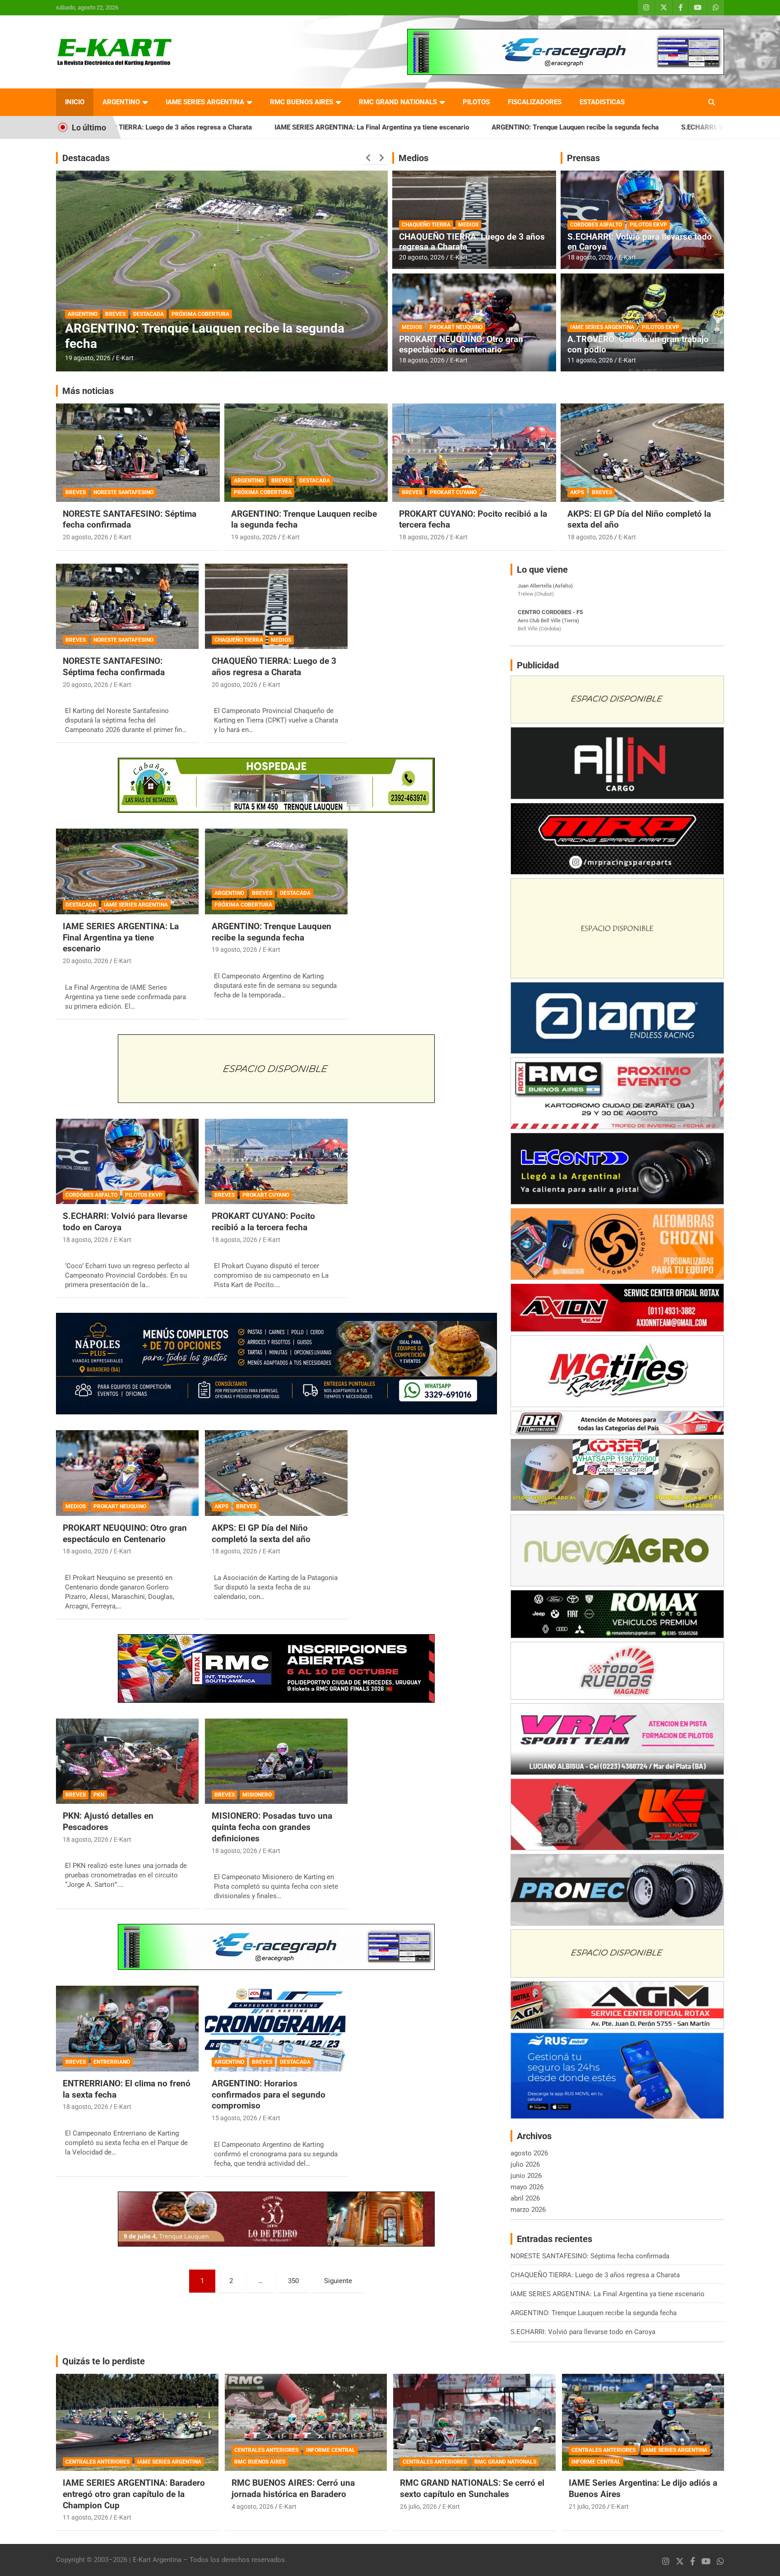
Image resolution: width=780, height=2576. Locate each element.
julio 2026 (525, 2164)
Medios (413, 158)
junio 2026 (526, 2176)
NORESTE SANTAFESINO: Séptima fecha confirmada (130, 519)
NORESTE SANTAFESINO (123, 492)
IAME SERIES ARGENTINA (205, 102)
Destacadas (86, 158)
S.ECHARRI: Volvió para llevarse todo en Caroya (587, 127)
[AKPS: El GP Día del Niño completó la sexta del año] (276, 1473)
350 (293, 2281)
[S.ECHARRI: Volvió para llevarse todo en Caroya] (127, 1161)
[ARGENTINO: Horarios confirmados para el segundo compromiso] (276, 2029)
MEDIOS (468, 225)
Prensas (583, 158)
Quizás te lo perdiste (104, 2361)
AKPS (577, 492)
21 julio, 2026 (587, 2507)
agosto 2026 (529, 2153)
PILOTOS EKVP (648, 225)
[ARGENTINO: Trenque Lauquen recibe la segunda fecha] (276, 872)
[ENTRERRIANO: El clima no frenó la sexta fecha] (127, 2029)
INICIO (75, 102)
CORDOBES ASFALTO (596, 225)
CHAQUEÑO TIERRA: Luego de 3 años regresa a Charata (472, 242)
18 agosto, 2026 (422, 360)
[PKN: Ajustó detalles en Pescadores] (127, 1761)
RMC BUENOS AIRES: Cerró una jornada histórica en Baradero (293, 2488)
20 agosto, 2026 (422, 257)
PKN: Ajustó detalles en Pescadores (108, 1821)
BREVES (115, 314)
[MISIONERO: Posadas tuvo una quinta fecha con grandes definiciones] (276, 1761)
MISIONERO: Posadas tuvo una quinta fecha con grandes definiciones (272, 1827)
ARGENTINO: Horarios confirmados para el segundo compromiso (269, 2094)
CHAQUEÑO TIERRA (426, 225)
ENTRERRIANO (112, 2062)
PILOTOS (476, 102)
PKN (99, 1795)
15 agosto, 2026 (88, 358)
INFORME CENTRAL (331, 2450)
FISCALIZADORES (535, 102)
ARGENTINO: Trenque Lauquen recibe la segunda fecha (408, 127)
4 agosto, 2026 (253, 2507)
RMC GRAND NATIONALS (398, 102)
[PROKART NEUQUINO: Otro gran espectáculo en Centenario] (127, 1473)
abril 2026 (525, 2198)
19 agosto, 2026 (254, 537)
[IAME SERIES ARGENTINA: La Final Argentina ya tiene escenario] (127, 872)
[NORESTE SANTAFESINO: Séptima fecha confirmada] (127, 606)
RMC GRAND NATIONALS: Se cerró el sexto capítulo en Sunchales (472, 2488)
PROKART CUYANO (453, 492)
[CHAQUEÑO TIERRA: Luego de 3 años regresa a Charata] (276, 606)
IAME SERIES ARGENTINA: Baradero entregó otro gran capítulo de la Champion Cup (134, 2494)
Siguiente (338, 2281)
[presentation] (368, 158)
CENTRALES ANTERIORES (97, 2462)
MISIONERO (257, 1795)
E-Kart (125, 358)
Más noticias (88, 391)
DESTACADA (149, 314)
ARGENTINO (121, 102)
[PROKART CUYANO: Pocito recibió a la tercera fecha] (276, 1161)
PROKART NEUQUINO (456, 327)
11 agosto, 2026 (590, 360)
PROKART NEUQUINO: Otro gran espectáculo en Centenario (461, 344)
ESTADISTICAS (602, 102)
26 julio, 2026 (418, 2507)
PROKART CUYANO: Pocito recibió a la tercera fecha (263, 1222)
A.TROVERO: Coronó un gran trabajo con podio (638, 344)
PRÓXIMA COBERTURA (263, 492)
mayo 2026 (527, 2187)
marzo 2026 (528, 2210)
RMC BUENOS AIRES (302, 102)
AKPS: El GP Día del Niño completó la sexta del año (261, 1534)
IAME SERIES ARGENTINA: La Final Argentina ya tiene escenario (205, 127)
